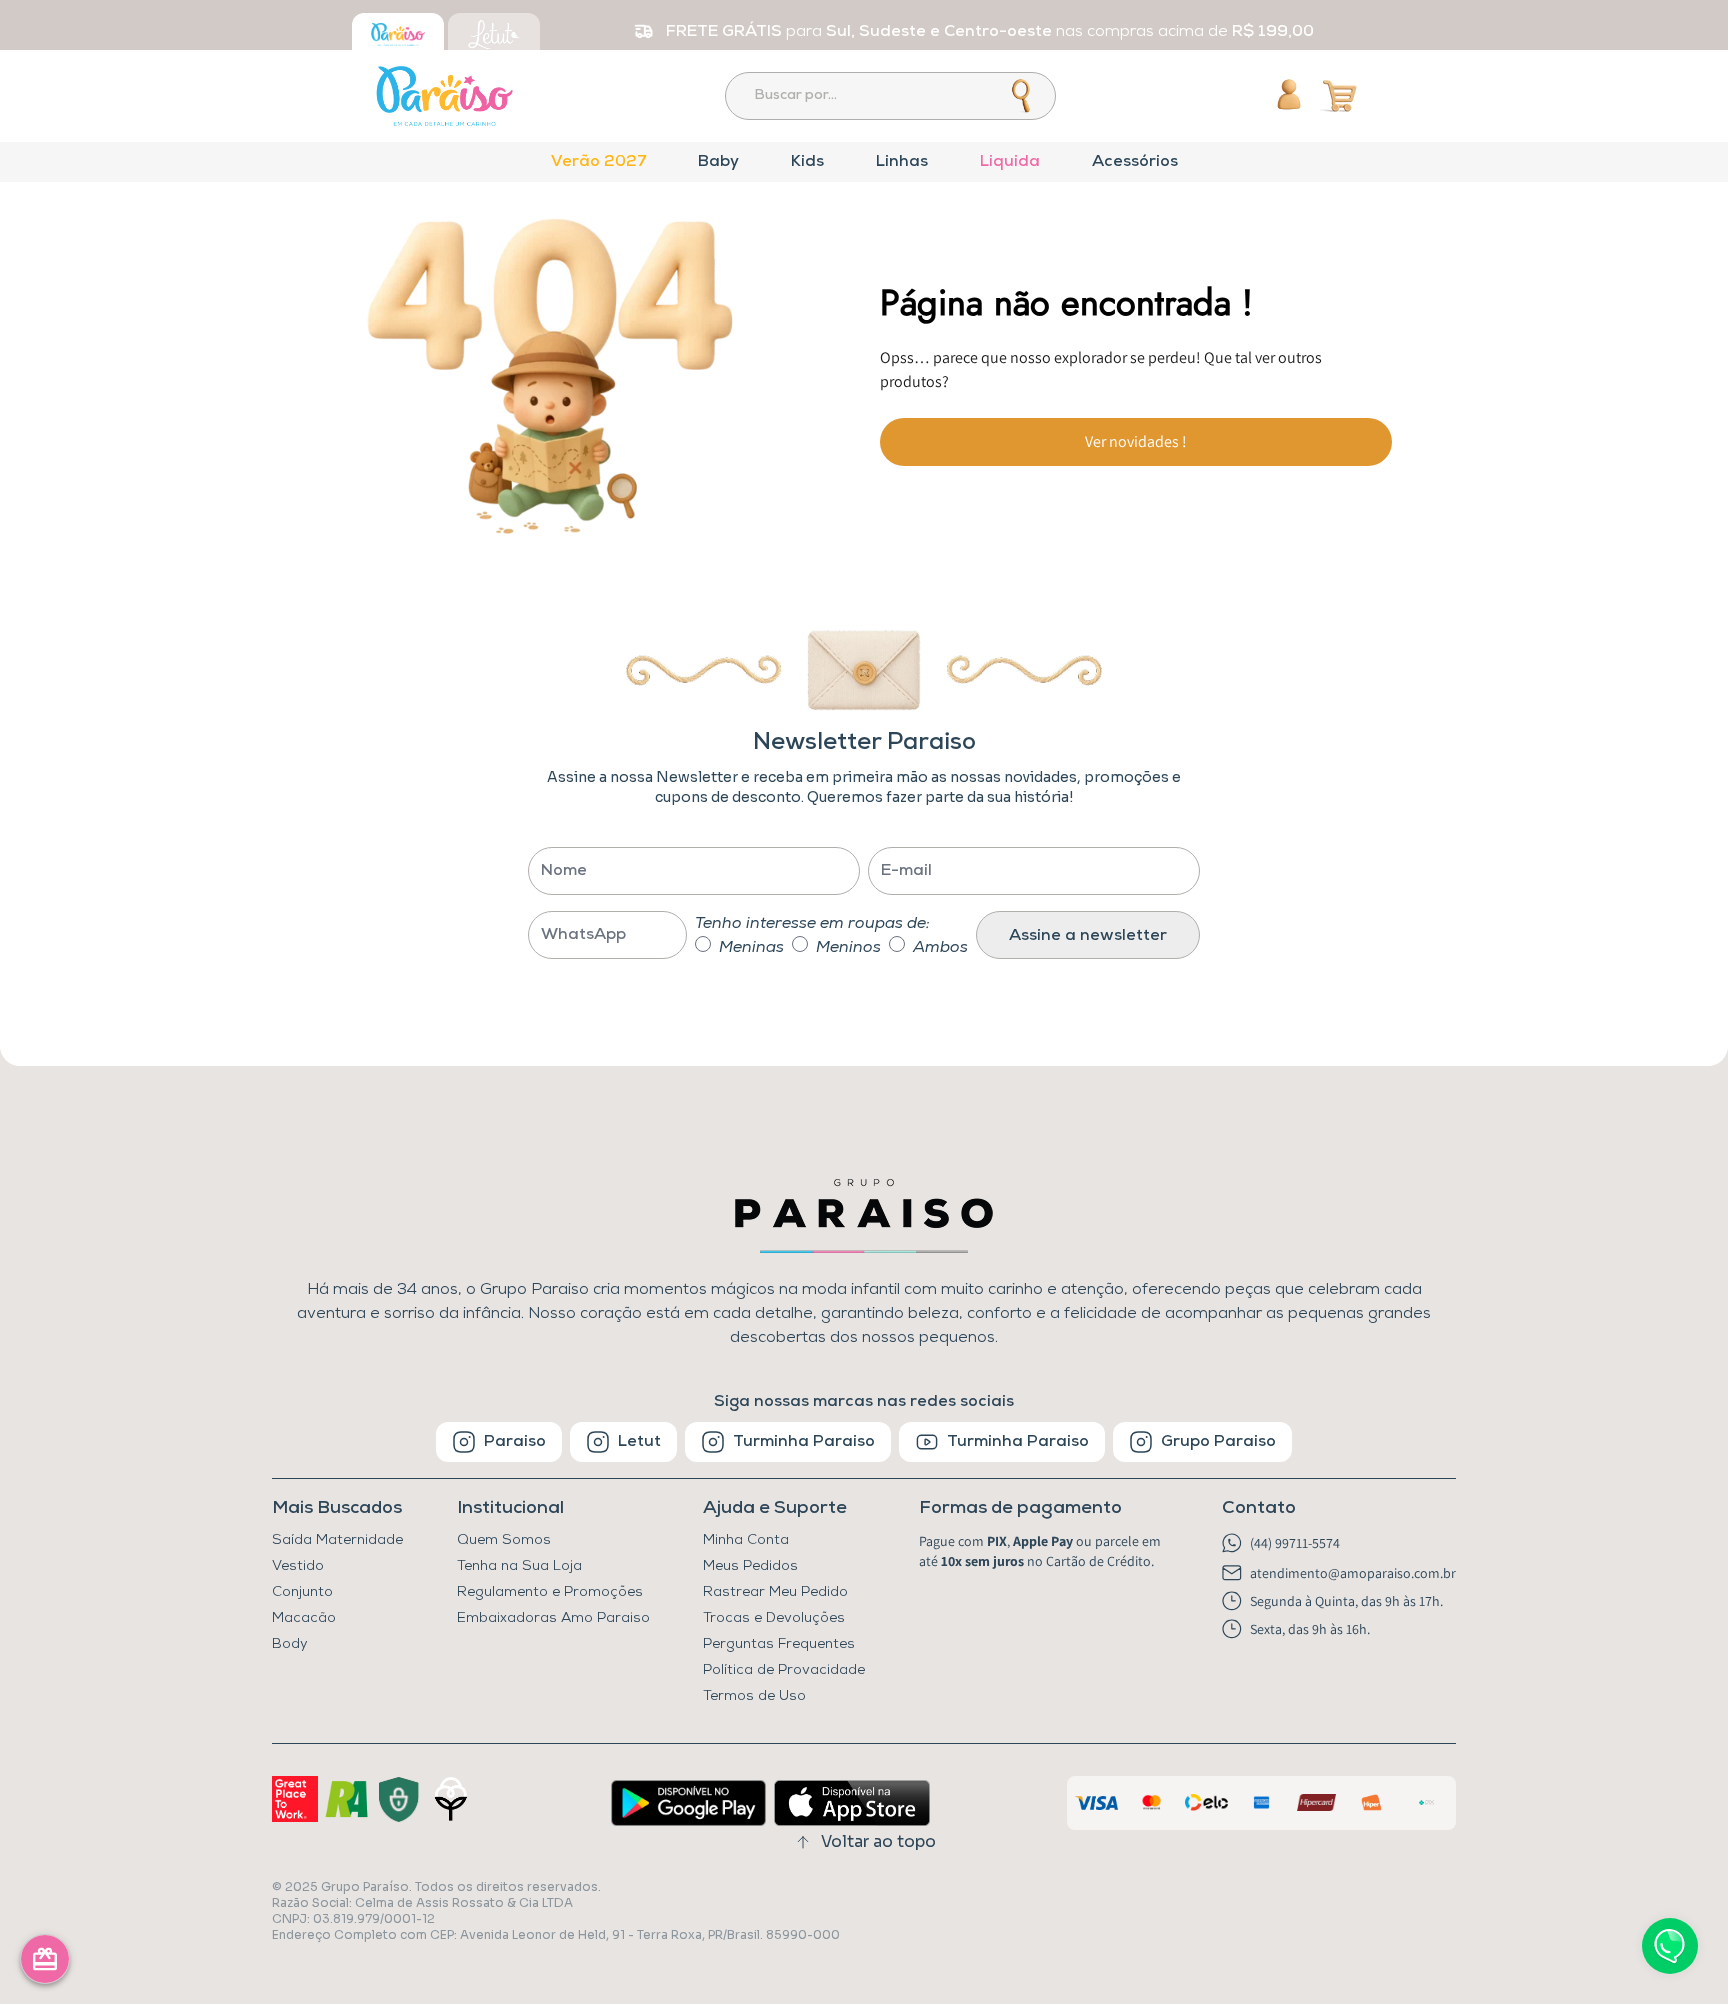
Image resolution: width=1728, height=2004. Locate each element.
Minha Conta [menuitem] (746, 1540)
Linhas (902, 162)
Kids (807, 162)
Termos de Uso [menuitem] (754, 1696)
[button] (1044, 1509)
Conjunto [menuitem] (302, 1592)
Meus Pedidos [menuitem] (750, 1566)
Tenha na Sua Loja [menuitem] (519, 1566)
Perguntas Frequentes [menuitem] (779, 1644)
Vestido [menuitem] (298, 1566)
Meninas (751, 948)
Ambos (940, 948)
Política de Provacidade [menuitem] (784, 1670)
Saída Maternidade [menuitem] (337, 1540)
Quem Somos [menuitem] (504, 1540)
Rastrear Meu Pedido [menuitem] (775, 1592)
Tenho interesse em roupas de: (812, 924)
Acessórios (1135, 162)
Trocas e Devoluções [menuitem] (774, 1618)
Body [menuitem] (290, 1644)
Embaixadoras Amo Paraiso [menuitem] (553, 1618)
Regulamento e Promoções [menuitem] (550, 1592)
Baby (718, 162)
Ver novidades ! (1136, 441)
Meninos (848, 948)
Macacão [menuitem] (304, 1618)
